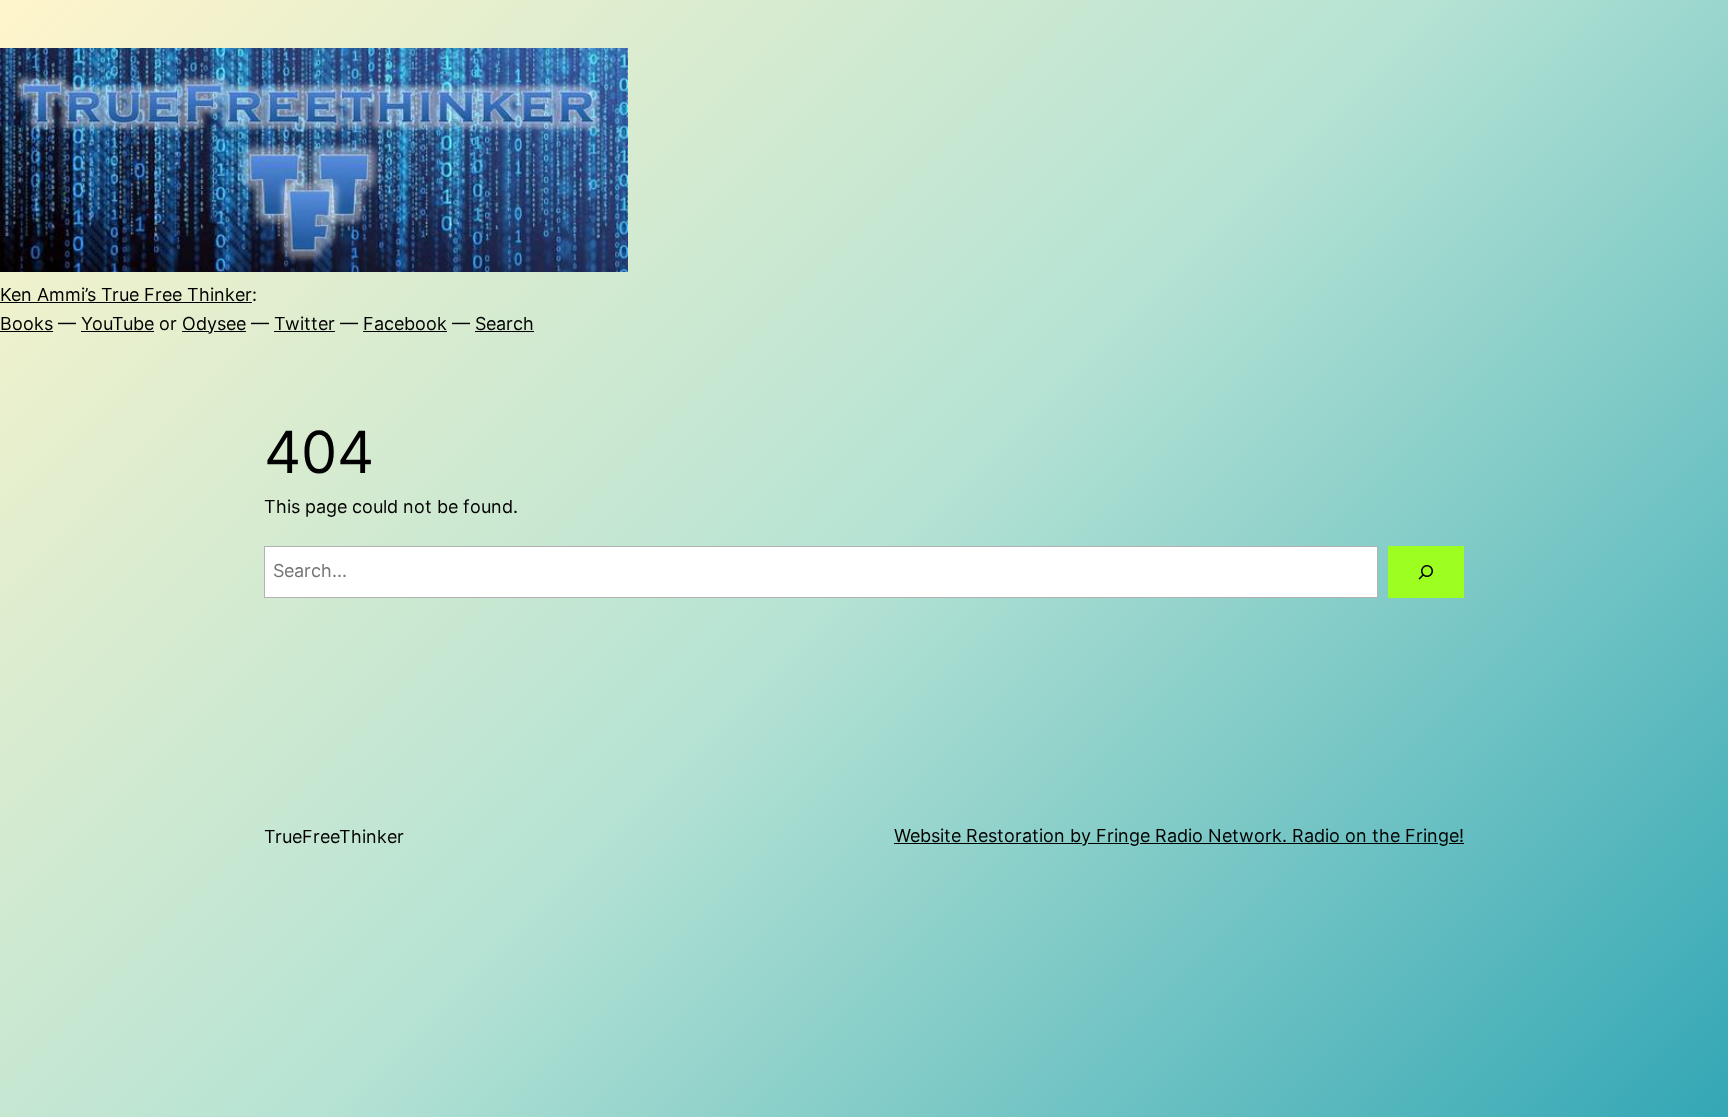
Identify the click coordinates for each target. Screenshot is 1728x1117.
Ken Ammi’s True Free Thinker (126, 294)
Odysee (214, 323)
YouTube (117, 323)
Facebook (405, 323)
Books (26, 323)
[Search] (1426, 572)
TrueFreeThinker (334, 836)
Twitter (304, 323)
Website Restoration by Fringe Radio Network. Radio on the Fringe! (1179, 835)
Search (504, 323)
